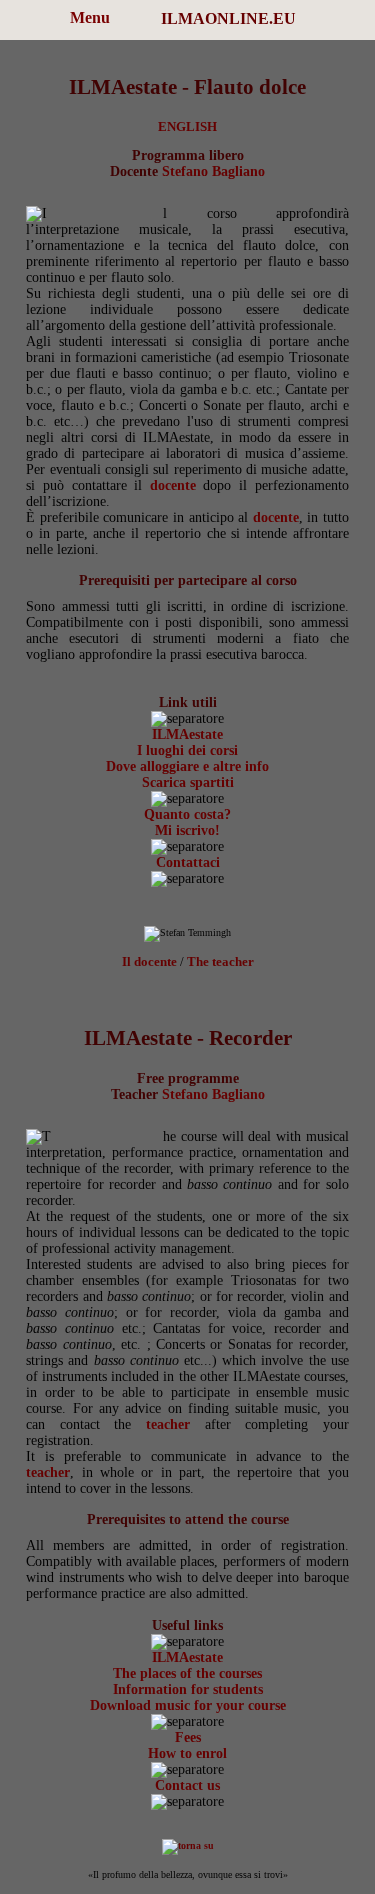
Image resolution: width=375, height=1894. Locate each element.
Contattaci (188, 862)
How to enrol (187, 1753)
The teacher (220, 961)
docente (173, 485)
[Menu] (30, 20)
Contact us (187, 1785)
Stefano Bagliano (213, 171)
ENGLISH (187, 126)
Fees (188, 1737)
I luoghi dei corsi (187, 750)
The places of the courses (187, 1673)
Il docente (149, 961)
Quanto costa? (187, 814)
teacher (168, 1424)
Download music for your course (188, 1705)
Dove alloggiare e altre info (187, 766)
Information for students (188, 1689)
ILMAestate (187, 734)
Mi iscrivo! (187, 830)
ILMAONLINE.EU (228, 18)
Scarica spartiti (188, 782)
